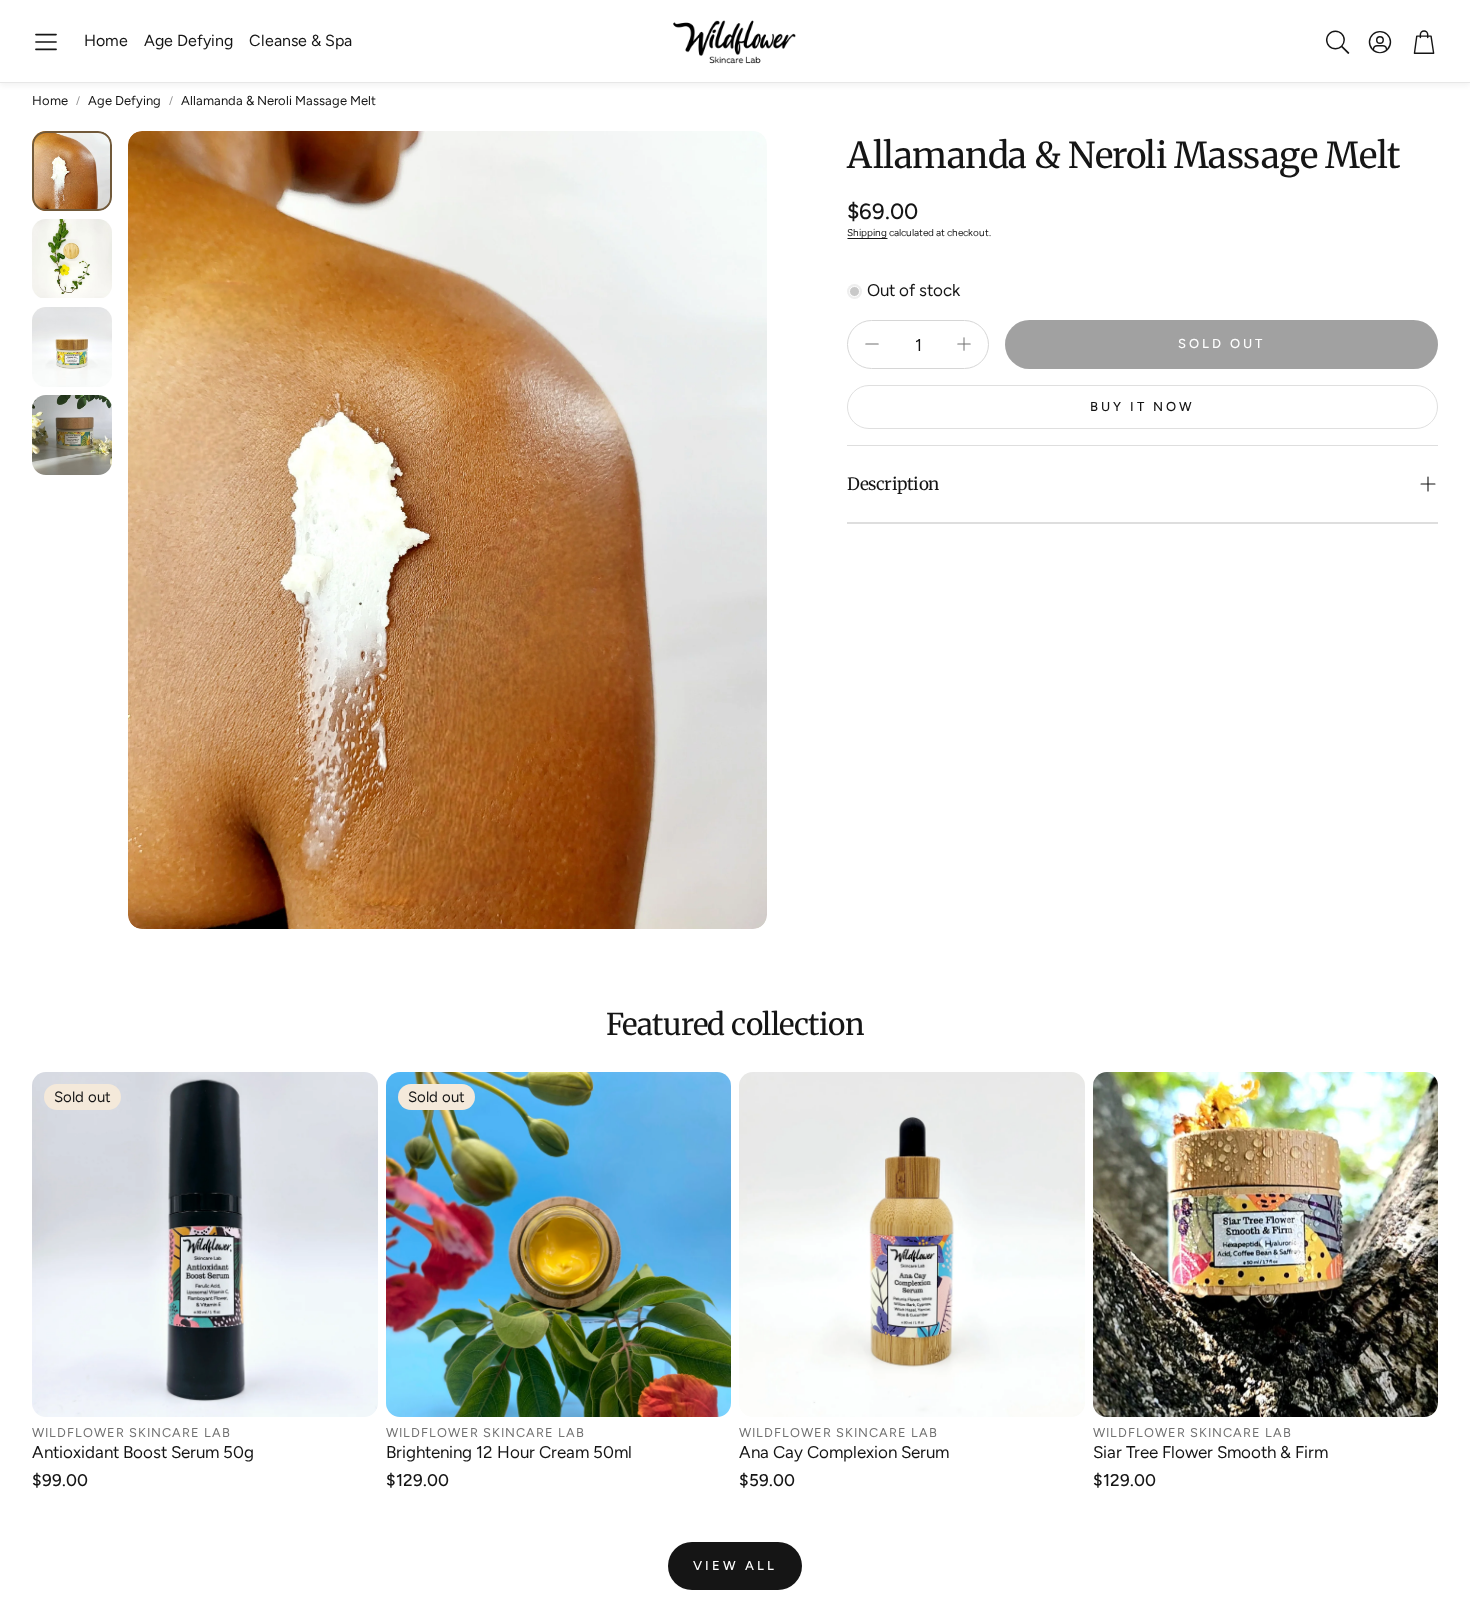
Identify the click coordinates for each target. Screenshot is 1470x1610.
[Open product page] (912, 1245)
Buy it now (1142, 406)
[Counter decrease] (872, 344)
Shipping (867, 232)
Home (50, 100)
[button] (46, 42)
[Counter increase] (964, 344)
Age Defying (124, 100)
